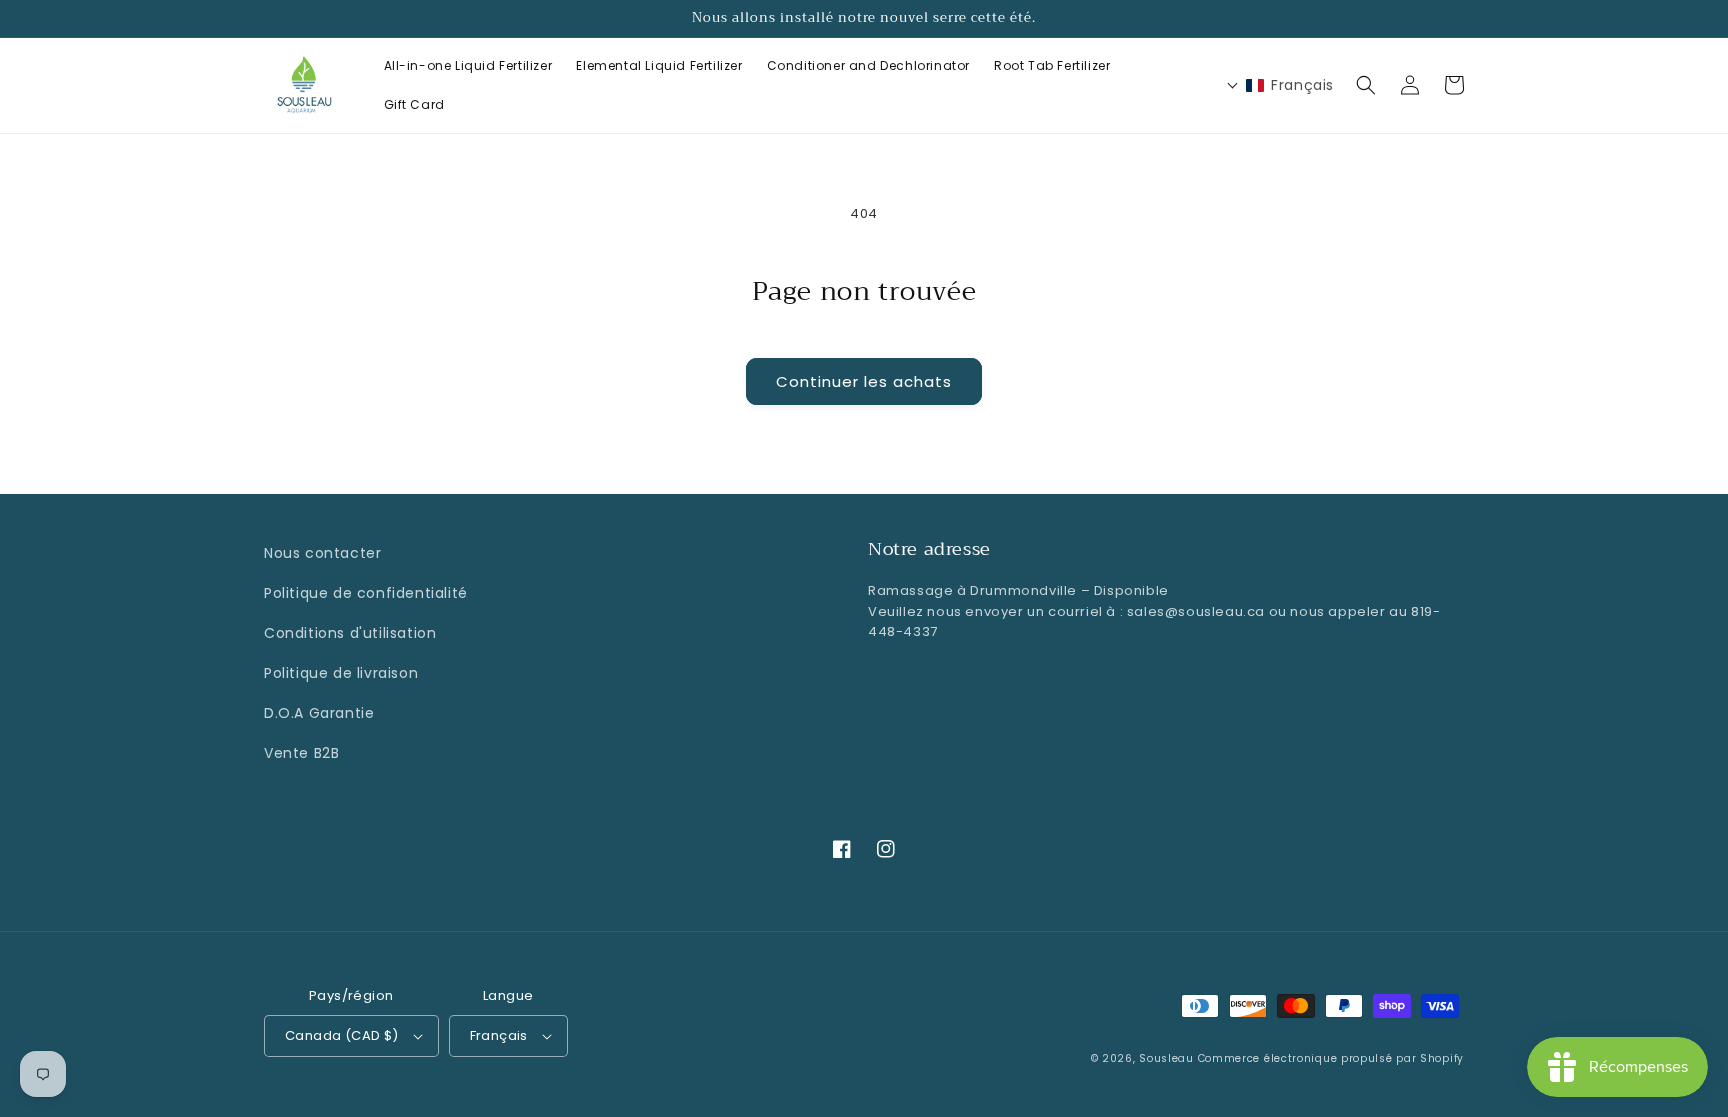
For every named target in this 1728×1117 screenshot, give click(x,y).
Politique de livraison (341, 673)
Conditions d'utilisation (350, 633)
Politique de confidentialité (366, 593)
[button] (1366, 85)
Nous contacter (322, 553)
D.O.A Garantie (319, 713)
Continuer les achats (864, 381)
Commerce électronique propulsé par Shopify (1331, 1058)
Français (499, 1035)
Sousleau (1166, 1058)
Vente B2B (301, 753)
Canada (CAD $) (342, 1035)
